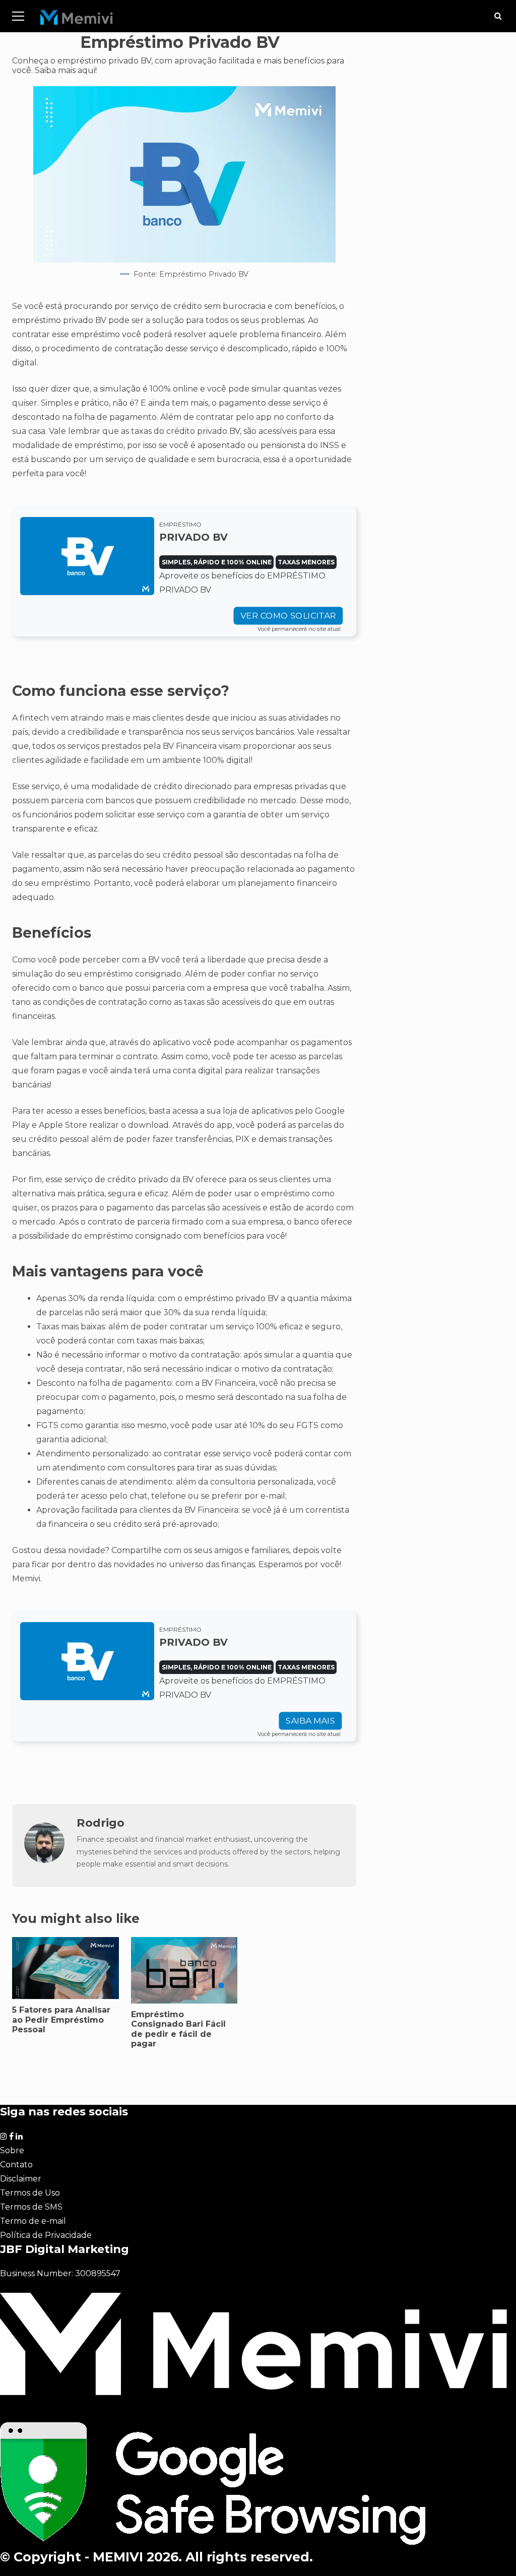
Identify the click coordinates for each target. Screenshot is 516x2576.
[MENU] (18, 16)
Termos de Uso (30, 2193)
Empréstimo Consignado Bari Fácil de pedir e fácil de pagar (178, 2029)
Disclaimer (21, 2179)
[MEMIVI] (77, 20)
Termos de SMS (31, 2207)
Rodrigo (101, 1823)
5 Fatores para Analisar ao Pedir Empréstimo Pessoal (66, 1968)
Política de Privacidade (46, 2235)
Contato (16, 2165)
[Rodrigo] (44, 1860)
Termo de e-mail (33, 2221)
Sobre (12, 2150)
